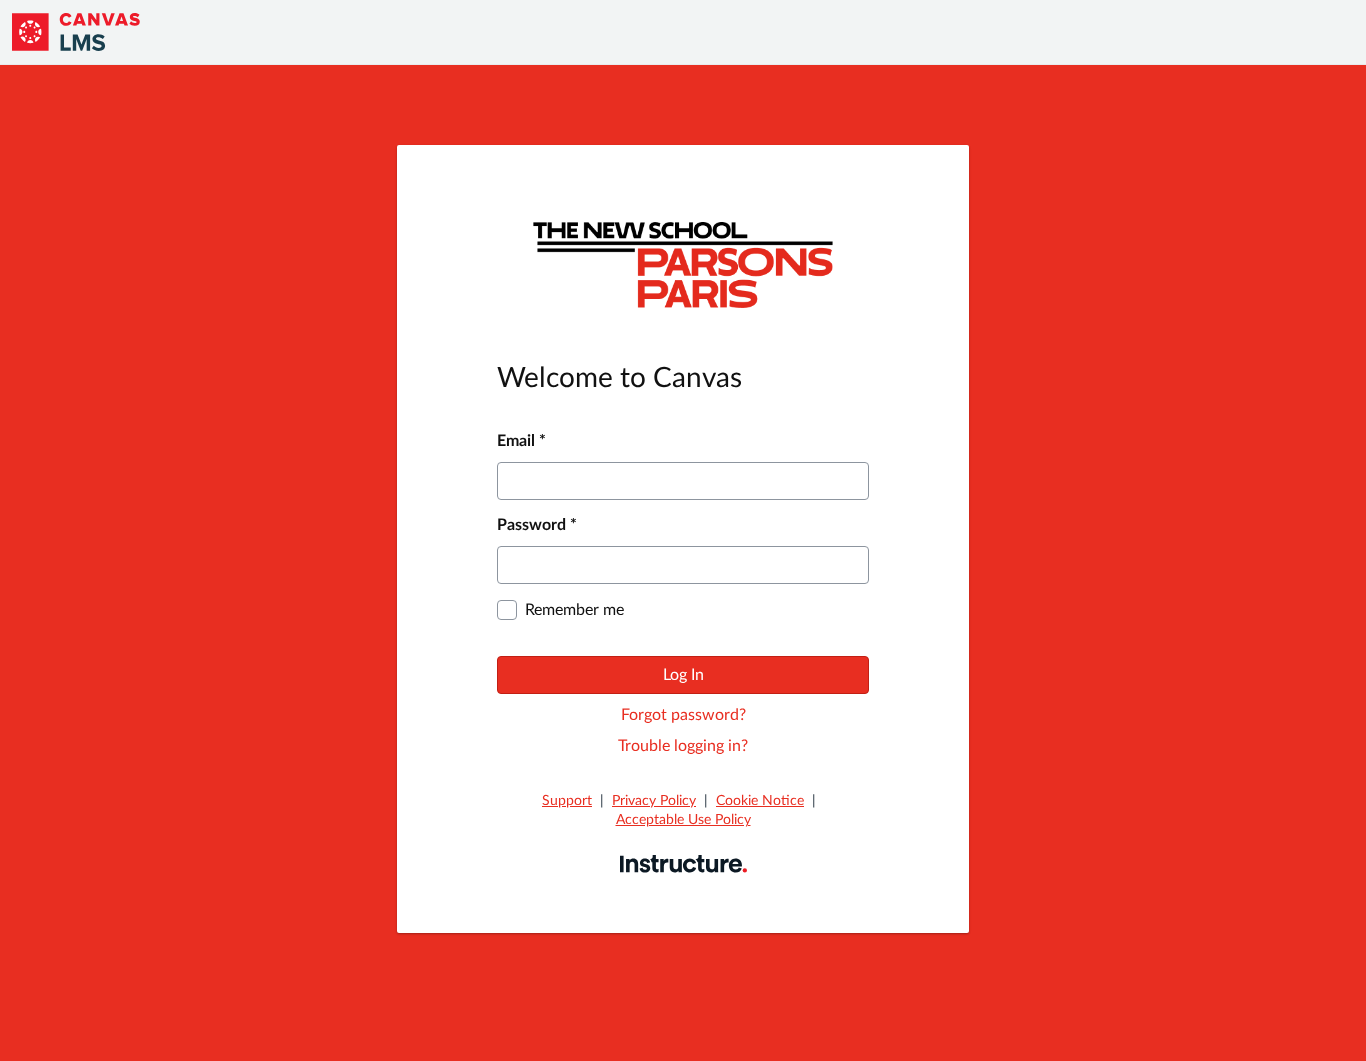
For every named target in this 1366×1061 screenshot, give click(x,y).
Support (567, 801)
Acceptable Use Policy (683, 820)
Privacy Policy (654, 801)
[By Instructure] (683, 863)
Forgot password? (683, 715)
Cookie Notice (760, 801)
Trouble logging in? (683, 746)
